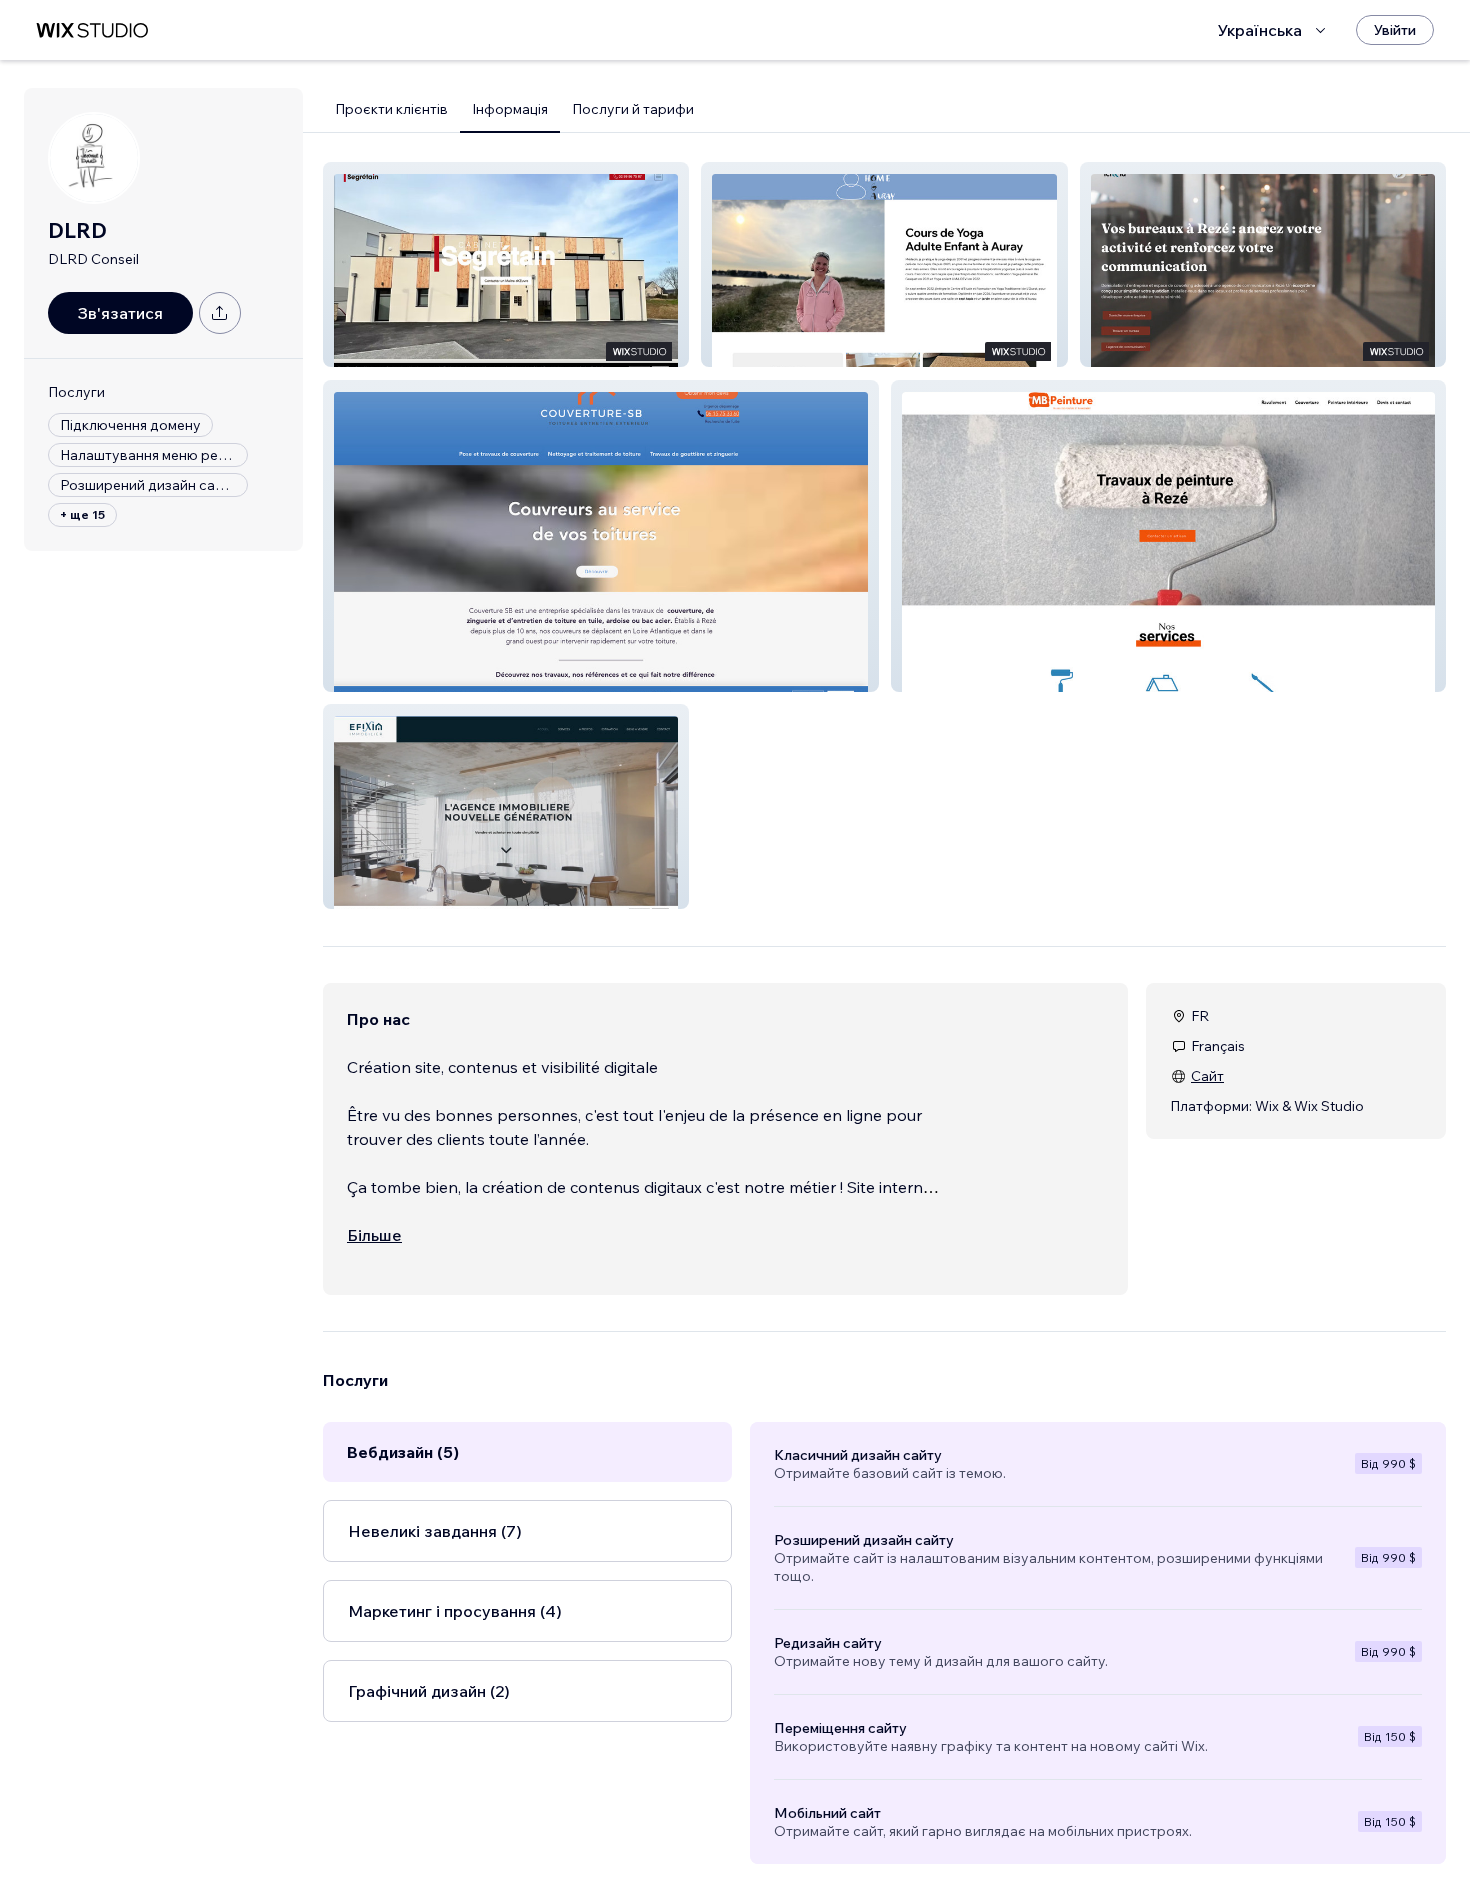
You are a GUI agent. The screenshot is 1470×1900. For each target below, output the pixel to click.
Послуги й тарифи (633, 109)
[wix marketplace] (92, 30)
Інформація (510, 109)
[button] (506, 264)
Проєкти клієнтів (391, 109)
